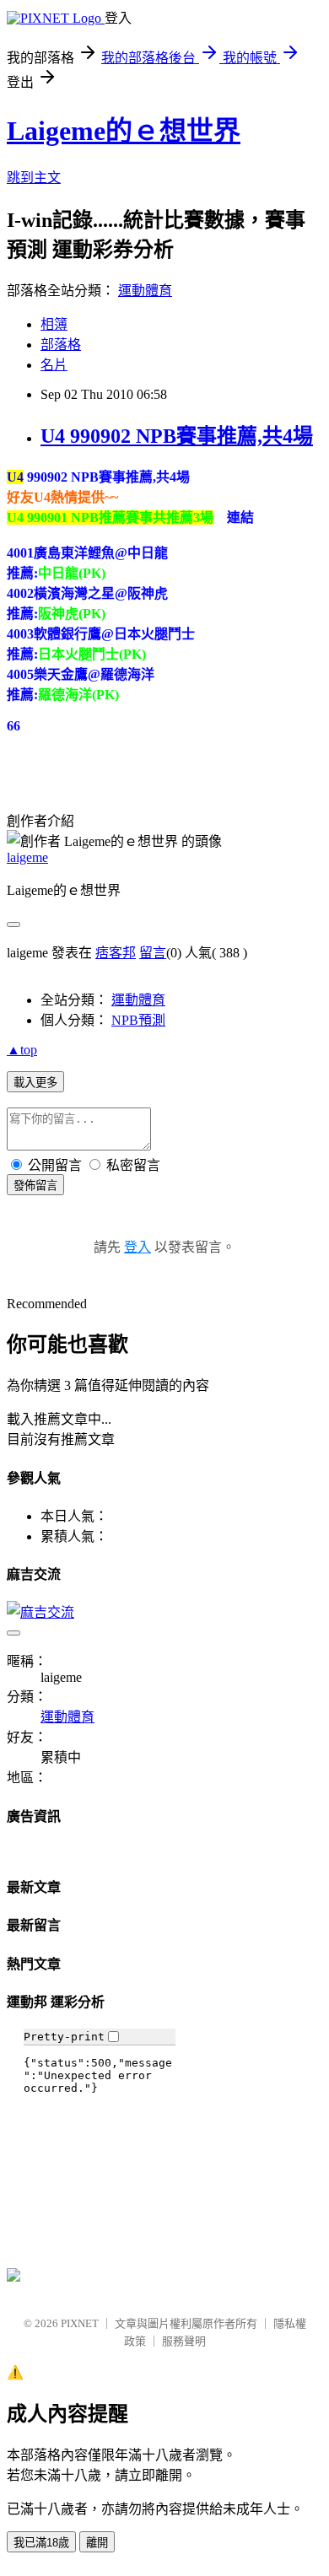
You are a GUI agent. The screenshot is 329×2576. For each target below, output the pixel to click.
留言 (153, 953)
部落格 (61, 345)
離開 (97, 2543)
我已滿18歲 (41, 2543)
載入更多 (35, 1083)
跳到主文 (34, 178)
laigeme (27, 857)
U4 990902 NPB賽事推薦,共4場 (177, 436)
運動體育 (145, 291)
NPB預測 (138, 1020)
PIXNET (80, 2323)
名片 (54, 365)
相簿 (54, 324)
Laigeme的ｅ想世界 (124, 131)
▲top (22, 1050)
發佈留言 (35, 1186)
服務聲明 (184, 2341)
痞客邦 (116, 953)
